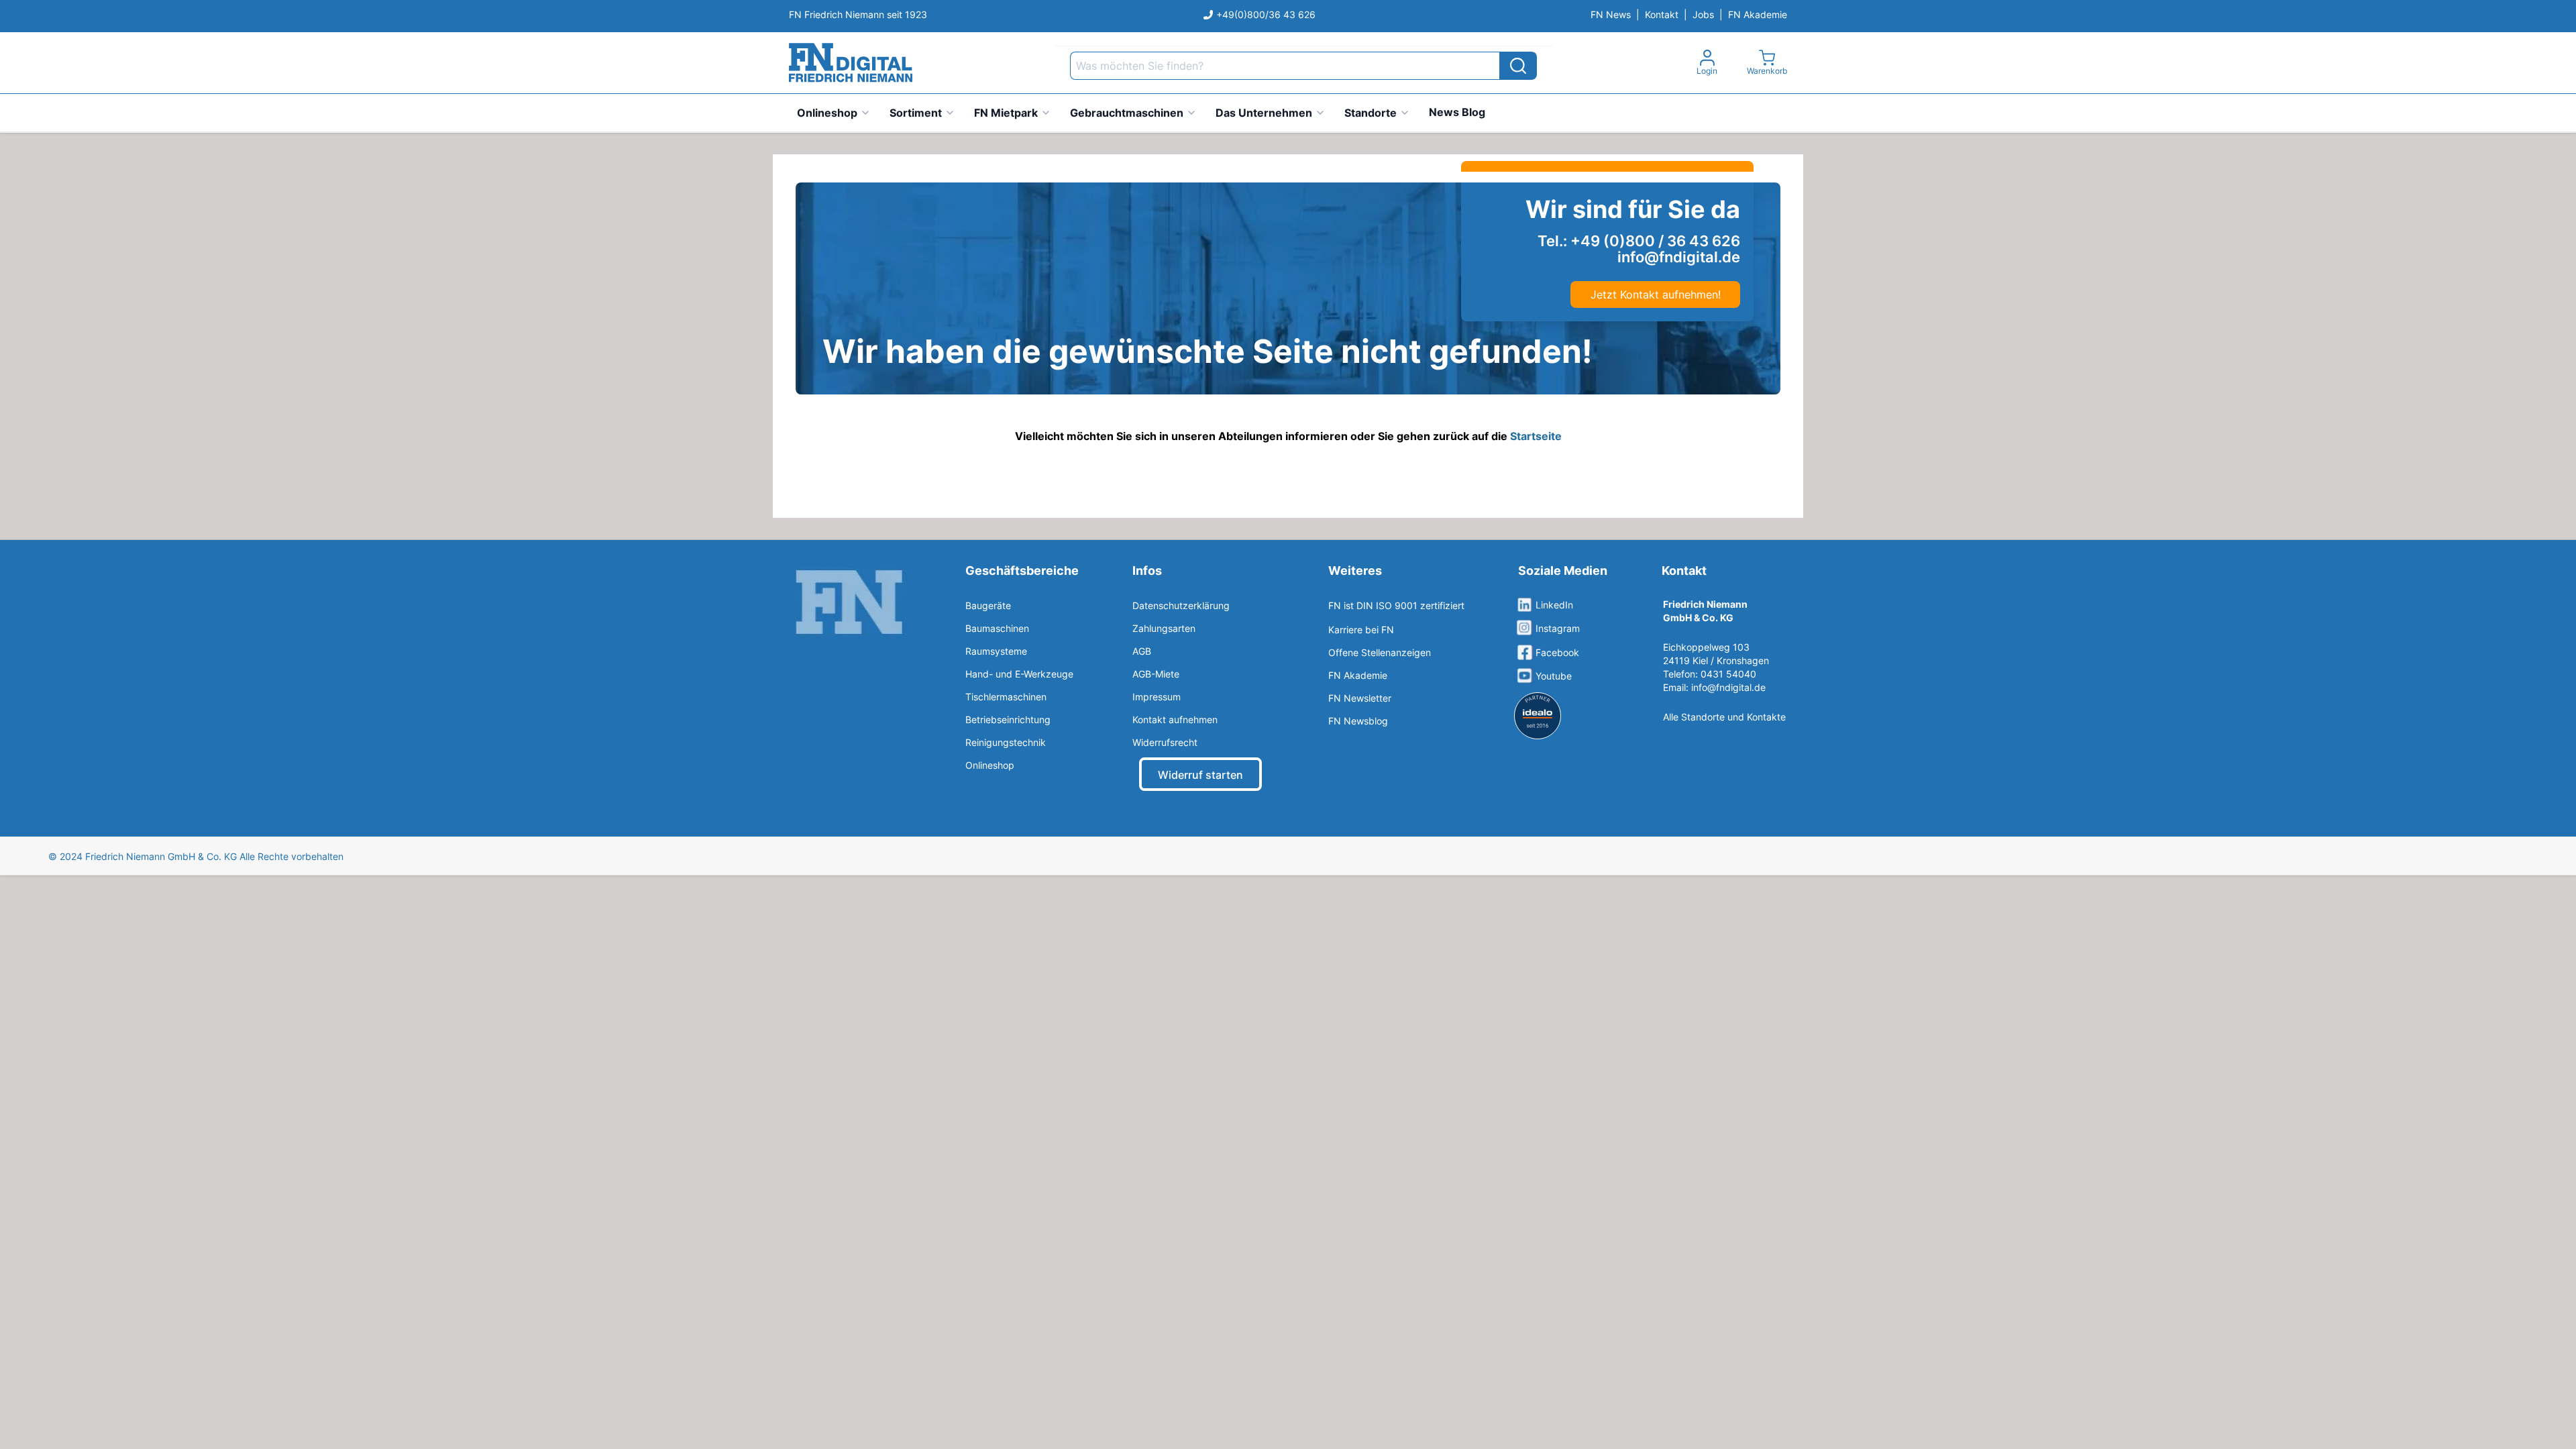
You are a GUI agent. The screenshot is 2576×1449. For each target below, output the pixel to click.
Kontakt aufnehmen (1175, 719)
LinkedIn (1554, 605)
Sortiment (916, 113)
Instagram (1558, 628)
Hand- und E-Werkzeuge (1019, 674)
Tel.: (1639, 241)
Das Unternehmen (1264, 113)
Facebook (1557, 652)
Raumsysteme (996, 651)
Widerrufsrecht (1165, 742)
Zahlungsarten (1164, 628)
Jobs (1703, 14)
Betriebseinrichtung (1008, 719)
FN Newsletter (1360, 698)
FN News (1611, 14)
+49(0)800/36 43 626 (1266, 14)
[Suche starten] (1518, 66)
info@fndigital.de (1728, 687)
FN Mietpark (1006, 113)
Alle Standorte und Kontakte (1724, 717)
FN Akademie (1758, 14)
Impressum (1157, 697)
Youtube (1554, 676)
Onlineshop (827, 113)
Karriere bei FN (1361, 630)
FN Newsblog (1358, 721)
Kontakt (1662, 14)
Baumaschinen (997, 628)
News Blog (1457, 112)
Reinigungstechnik (1006, 742)
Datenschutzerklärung (1181, 605)
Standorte (1371, 113)
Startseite (1536, 436)
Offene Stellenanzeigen (1380, 652)
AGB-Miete (1156, 674)
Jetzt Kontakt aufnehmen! (1656, 294)
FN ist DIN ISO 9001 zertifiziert (1396, 605)
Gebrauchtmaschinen (1127, 113)
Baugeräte (988, 605)
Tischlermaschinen (1006, 697)
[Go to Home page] (851, 63)
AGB (1142, 651)
